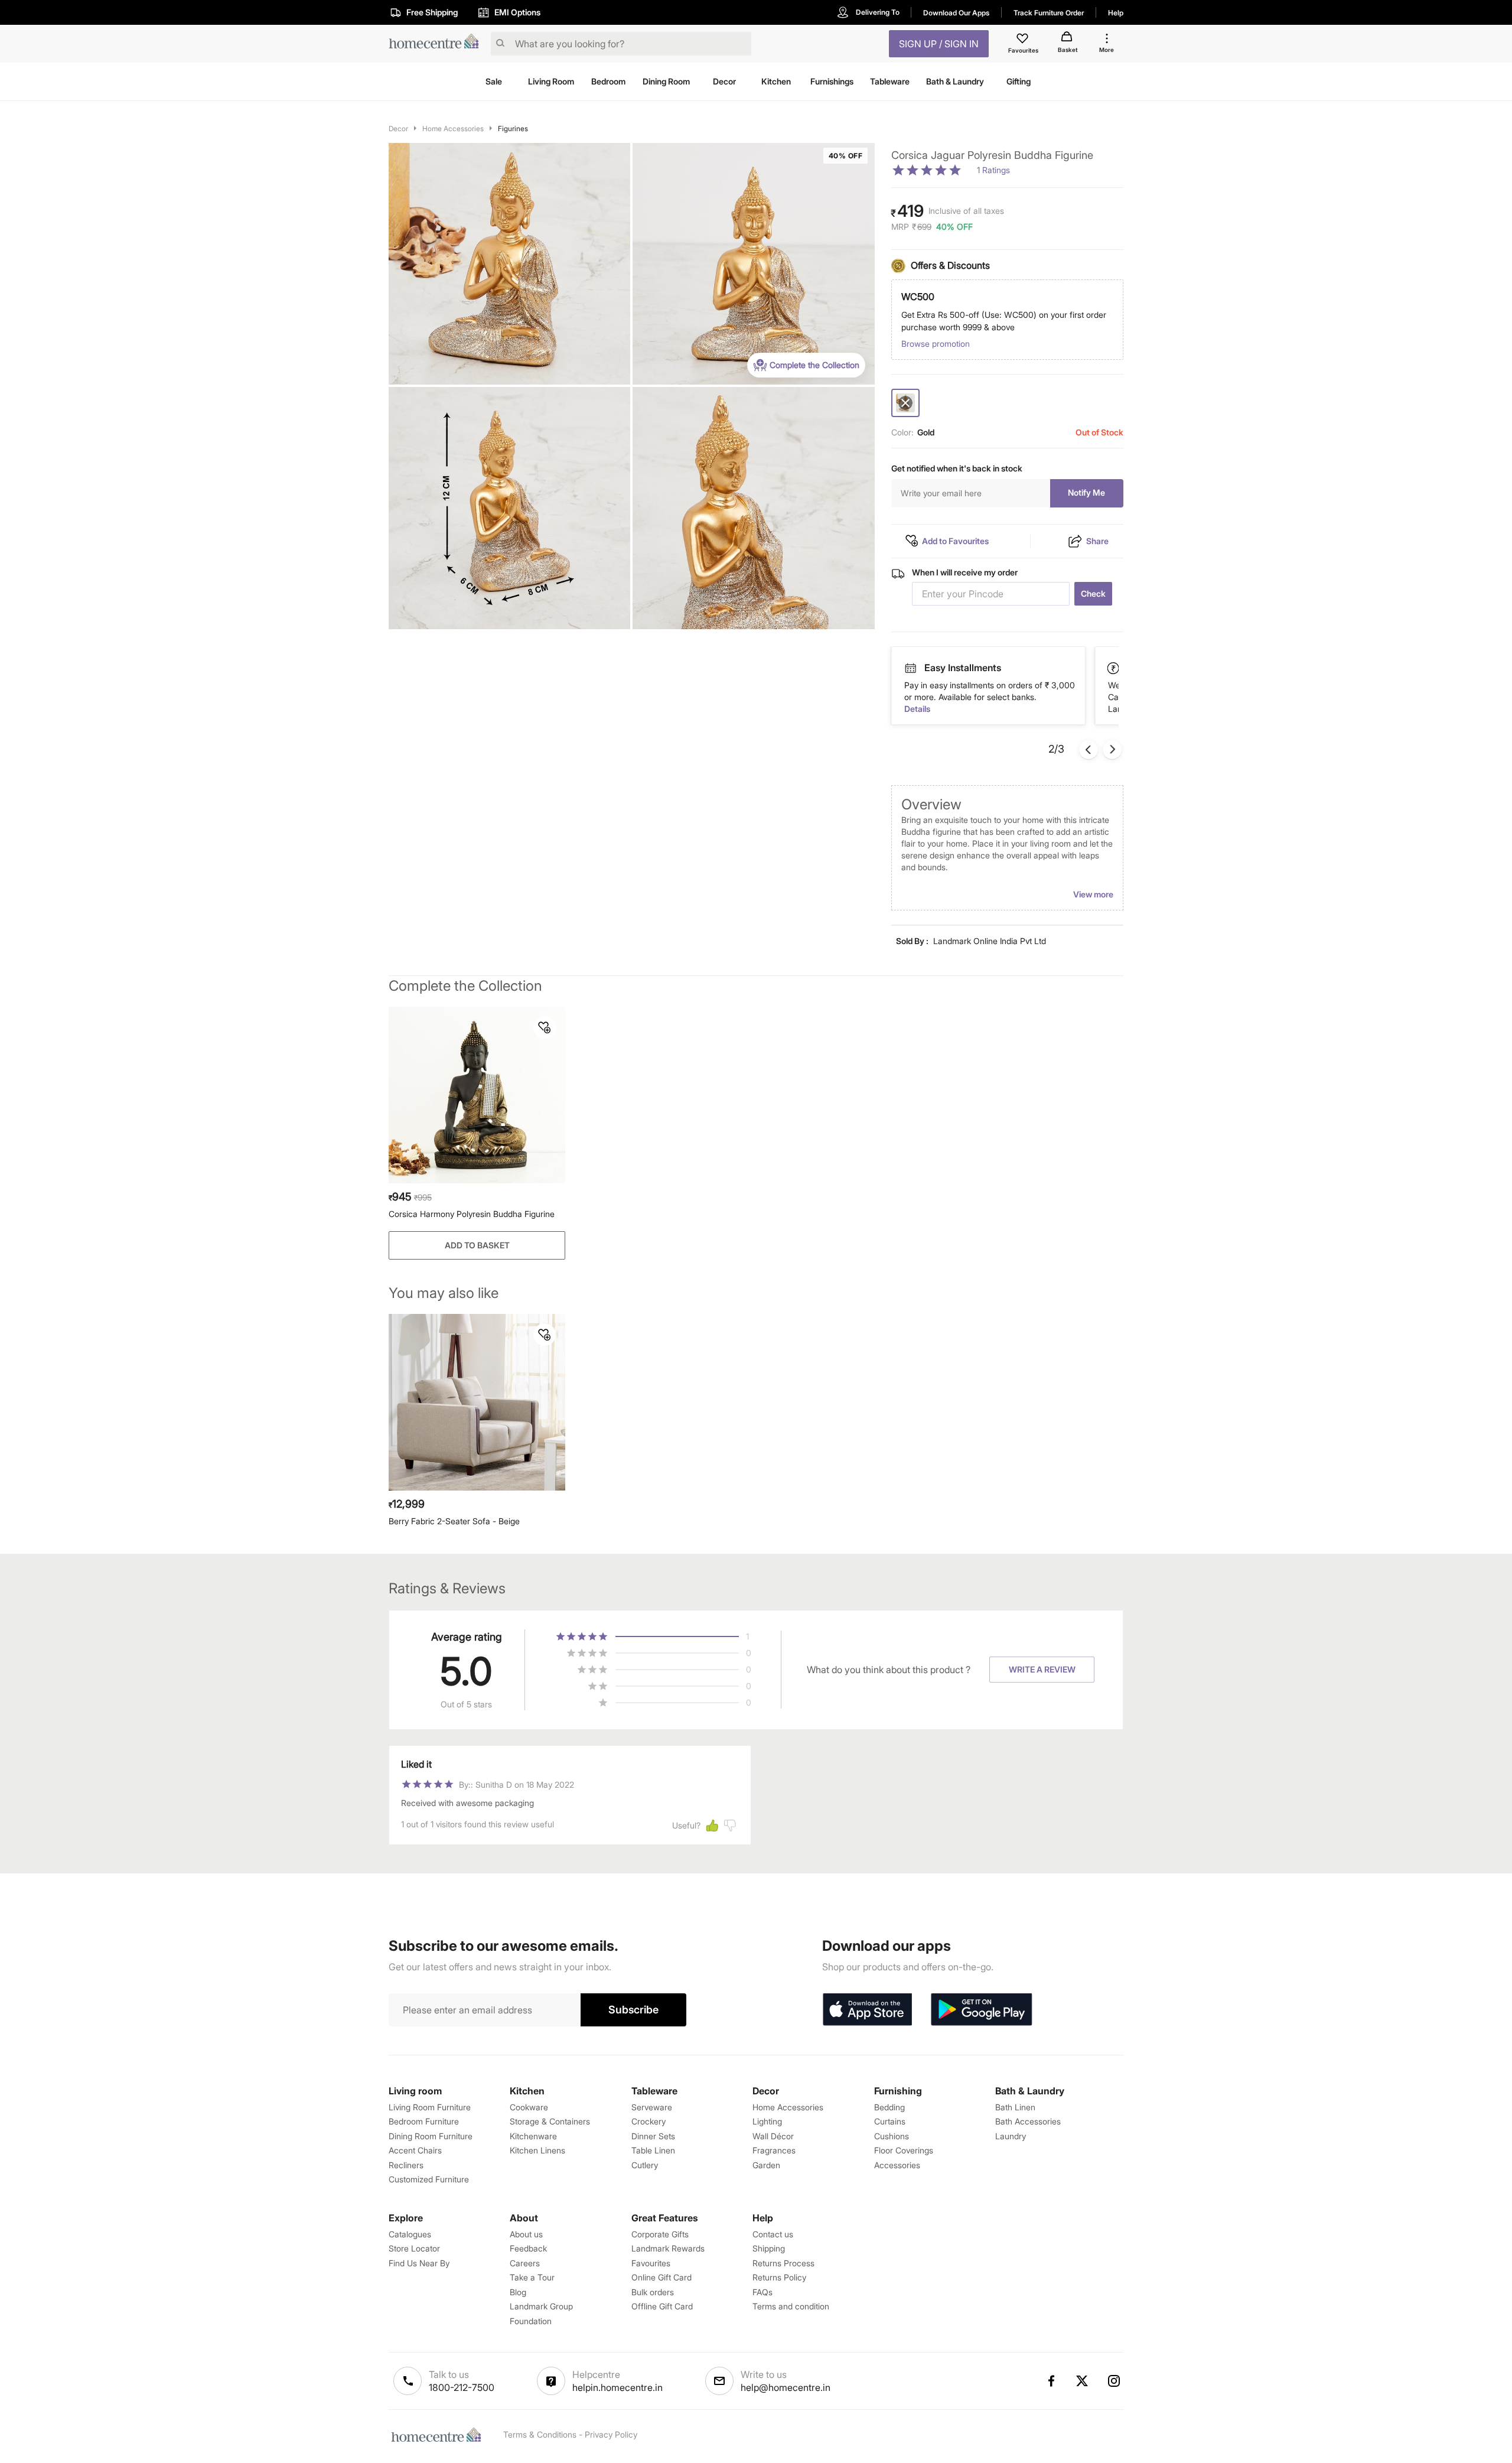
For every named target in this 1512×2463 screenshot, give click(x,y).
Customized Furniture (429, 2179)
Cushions (892, 2136)
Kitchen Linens (537, 2150)
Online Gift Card (661, 2277)
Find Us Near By (419, 2263)
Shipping (769, 2248)
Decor (398, 128)
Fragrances (774, 2150)
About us (526, 2234)
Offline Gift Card (662, 2306)
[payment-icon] (910, 668)
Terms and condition (791, 2306)
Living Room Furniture (430, 2107)
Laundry (1011, 2136)
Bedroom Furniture (424, 2121)
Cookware (529, 2107)
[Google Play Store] (982, 2010)
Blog (518, 2292)
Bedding (889, 2107)
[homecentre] (437, 44)
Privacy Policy (611, 2434)
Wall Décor (773, 2136)
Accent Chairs (415, 2150)
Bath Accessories (1028, 2121)
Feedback (528, 2248)
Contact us (773, 2234)
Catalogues (410, 2234)
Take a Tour (532, 2277)
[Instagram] (1115, 2381)
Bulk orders (653, 2292)
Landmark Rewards (668, 2248)
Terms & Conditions (540, 2434)
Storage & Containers (550, 2121)
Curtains (890, 2121)
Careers (525, 2263)
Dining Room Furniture (431, 2136)
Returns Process (783, 2263)
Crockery (649, 2121)
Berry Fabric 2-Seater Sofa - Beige (454, 1521)
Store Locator (414, 2248)
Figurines (513, 128)
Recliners (406, 2165)
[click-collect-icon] (1114, 668)
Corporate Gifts (660, 2234)
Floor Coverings (904, 2150)
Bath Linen (1015, 2107)
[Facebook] (1051, 2381)
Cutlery (645, 2165)
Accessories (897, 2165)
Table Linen (653, 2150)
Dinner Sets (653, 2136)
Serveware (652, 2107)
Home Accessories (453, 128)
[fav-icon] (1024, 40)
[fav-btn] (545, 1027)
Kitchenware (533, 2136)
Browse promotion (936, 344)
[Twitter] (1083, 2381)
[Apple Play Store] (867, 2010)
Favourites (651, 2263)
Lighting (767, 2121)
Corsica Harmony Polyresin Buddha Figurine (472, 1214)
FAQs (762, 2292)
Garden (766, 2165)
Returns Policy (779, 2277)
